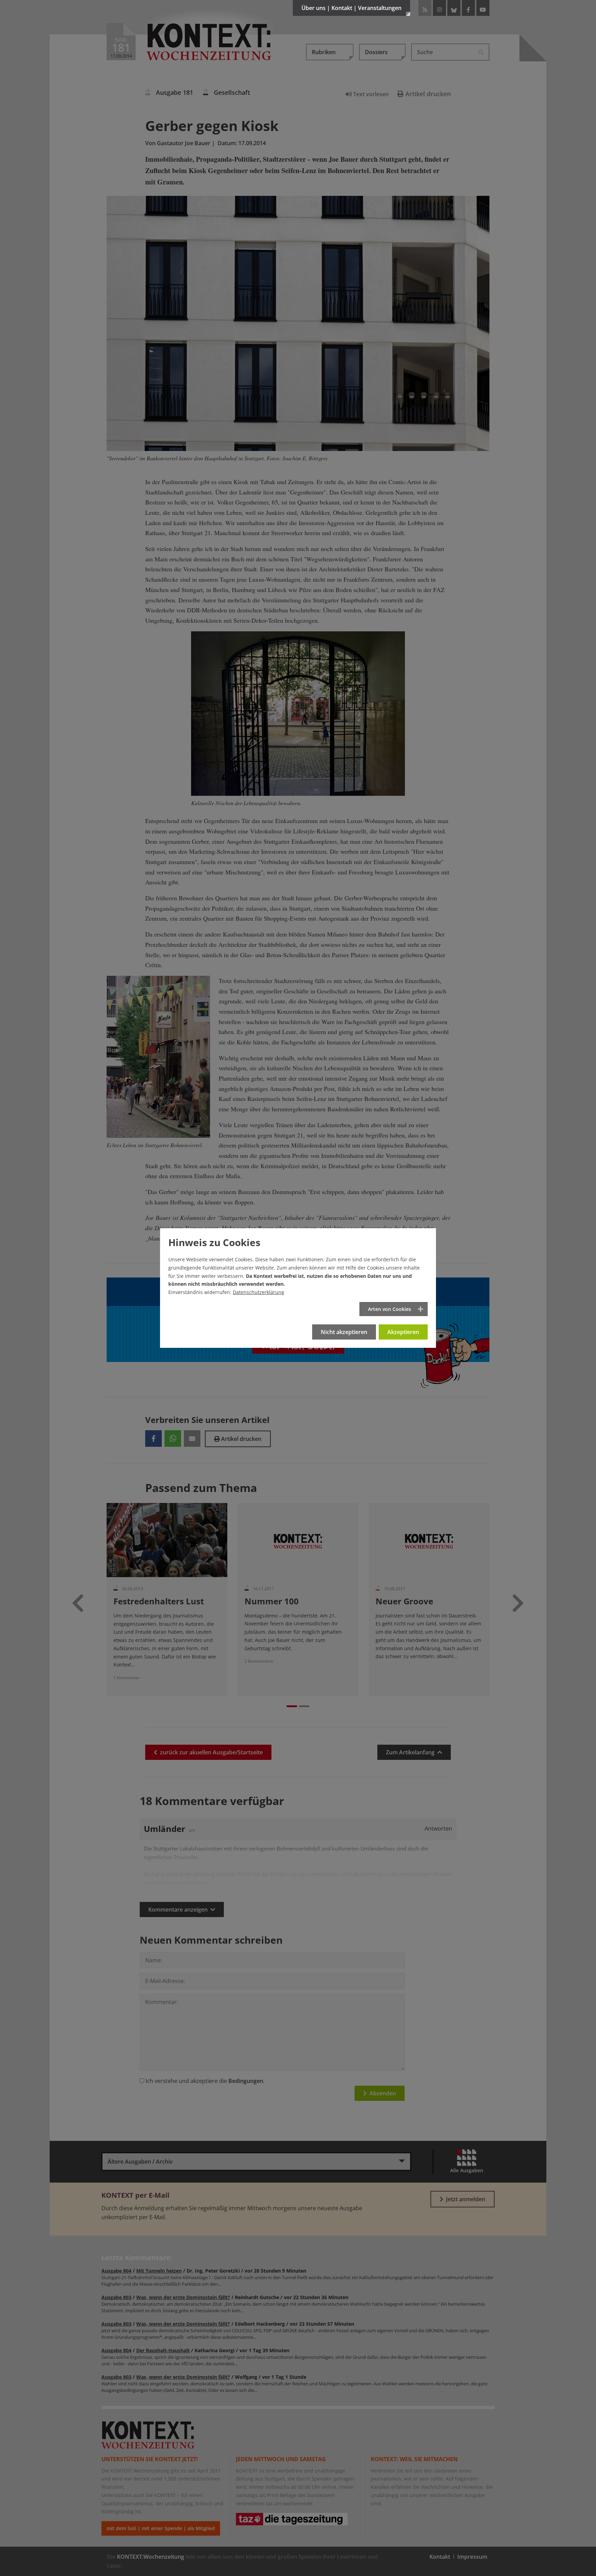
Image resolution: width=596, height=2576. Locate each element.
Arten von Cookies (390, 1309)
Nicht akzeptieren (344, 1332)
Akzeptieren (403, 1332)
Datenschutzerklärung (259, 1292)
